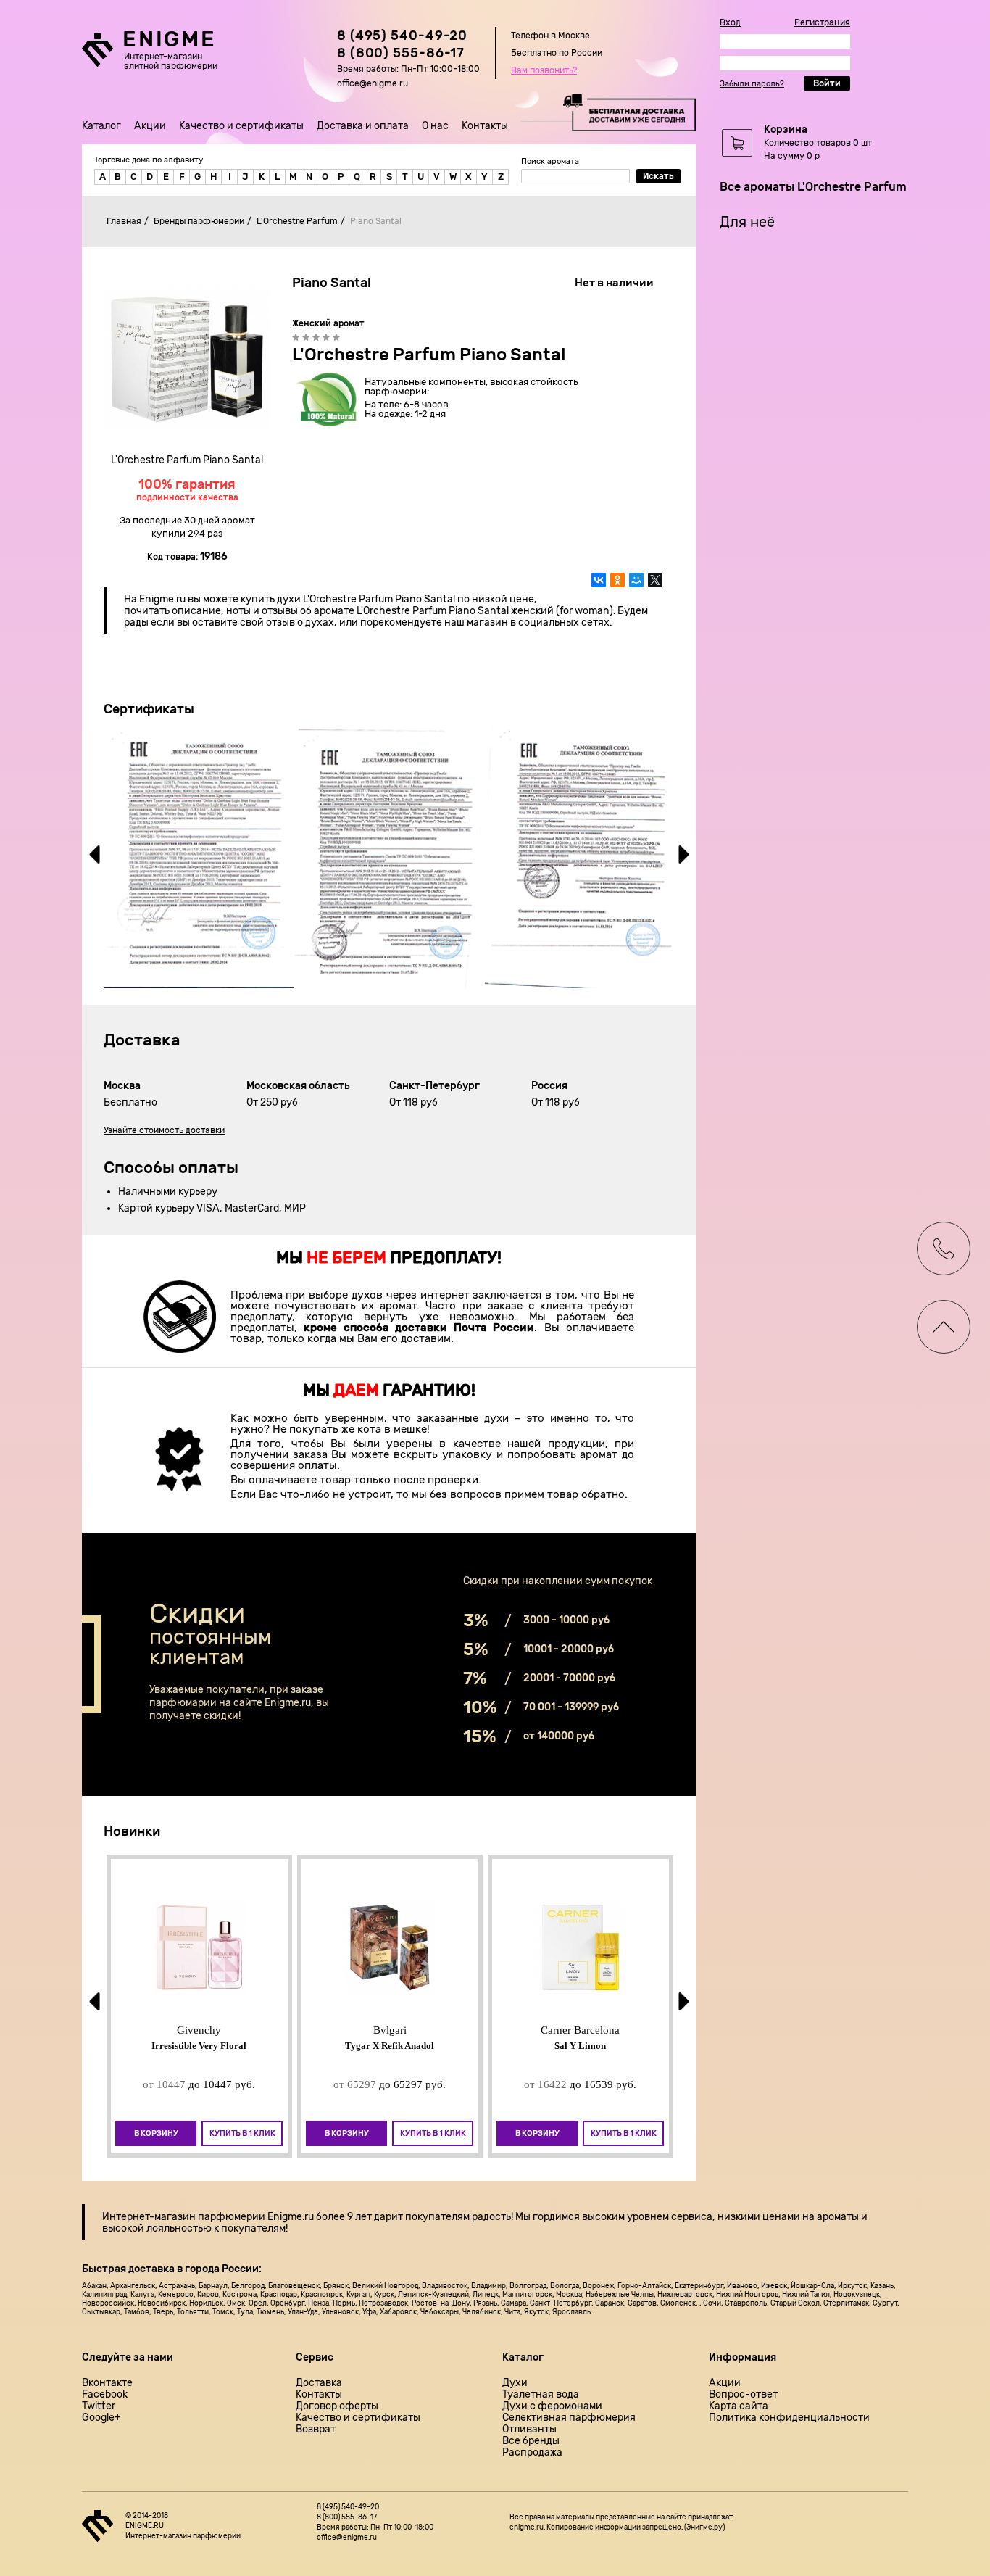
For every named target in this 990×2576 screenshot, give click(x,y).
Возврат (316, 2430)
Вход (730, 22)
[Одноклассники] (617, 580)
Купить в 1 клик (242, 2133)
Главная (124, 221)
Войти (827, 83)
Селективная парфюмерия (569, 2418)
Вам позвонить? (544, 70)
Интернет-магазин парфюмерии (184, 2217)
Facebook (105, 2395)
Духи (515, 2383)
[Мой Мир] (636, 580)
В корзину (156, 2133)
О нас (435, 126)
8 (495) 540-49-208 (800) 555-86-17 (402, 44)
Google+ (101, 2418)
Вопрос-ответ (743, 2395)
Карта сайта (739, 2406)
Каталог (101, 126)
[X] (655, 580)
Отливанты (529, 2430)
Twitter (99, 2406)
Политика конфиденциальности (789, 2418)
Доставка (319, 2383)
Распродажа (532, 2453)
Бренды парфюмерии (199, 221)
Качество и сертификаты (241, 126)
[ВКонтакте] (599, 580)
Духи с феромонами (552, 2406)
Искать (658, 176)
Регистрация (822, 22)
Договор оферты (337, 2406)
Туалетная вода (541, 2395)
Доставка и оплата (363, 126)
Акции (150, 126)
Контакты (485, 126)
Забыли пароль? (752, 84)
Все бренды (531, 2441)
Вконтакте (107, 2383)
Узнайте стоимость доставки (164, 1130)
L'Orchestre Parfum (297, 221)
